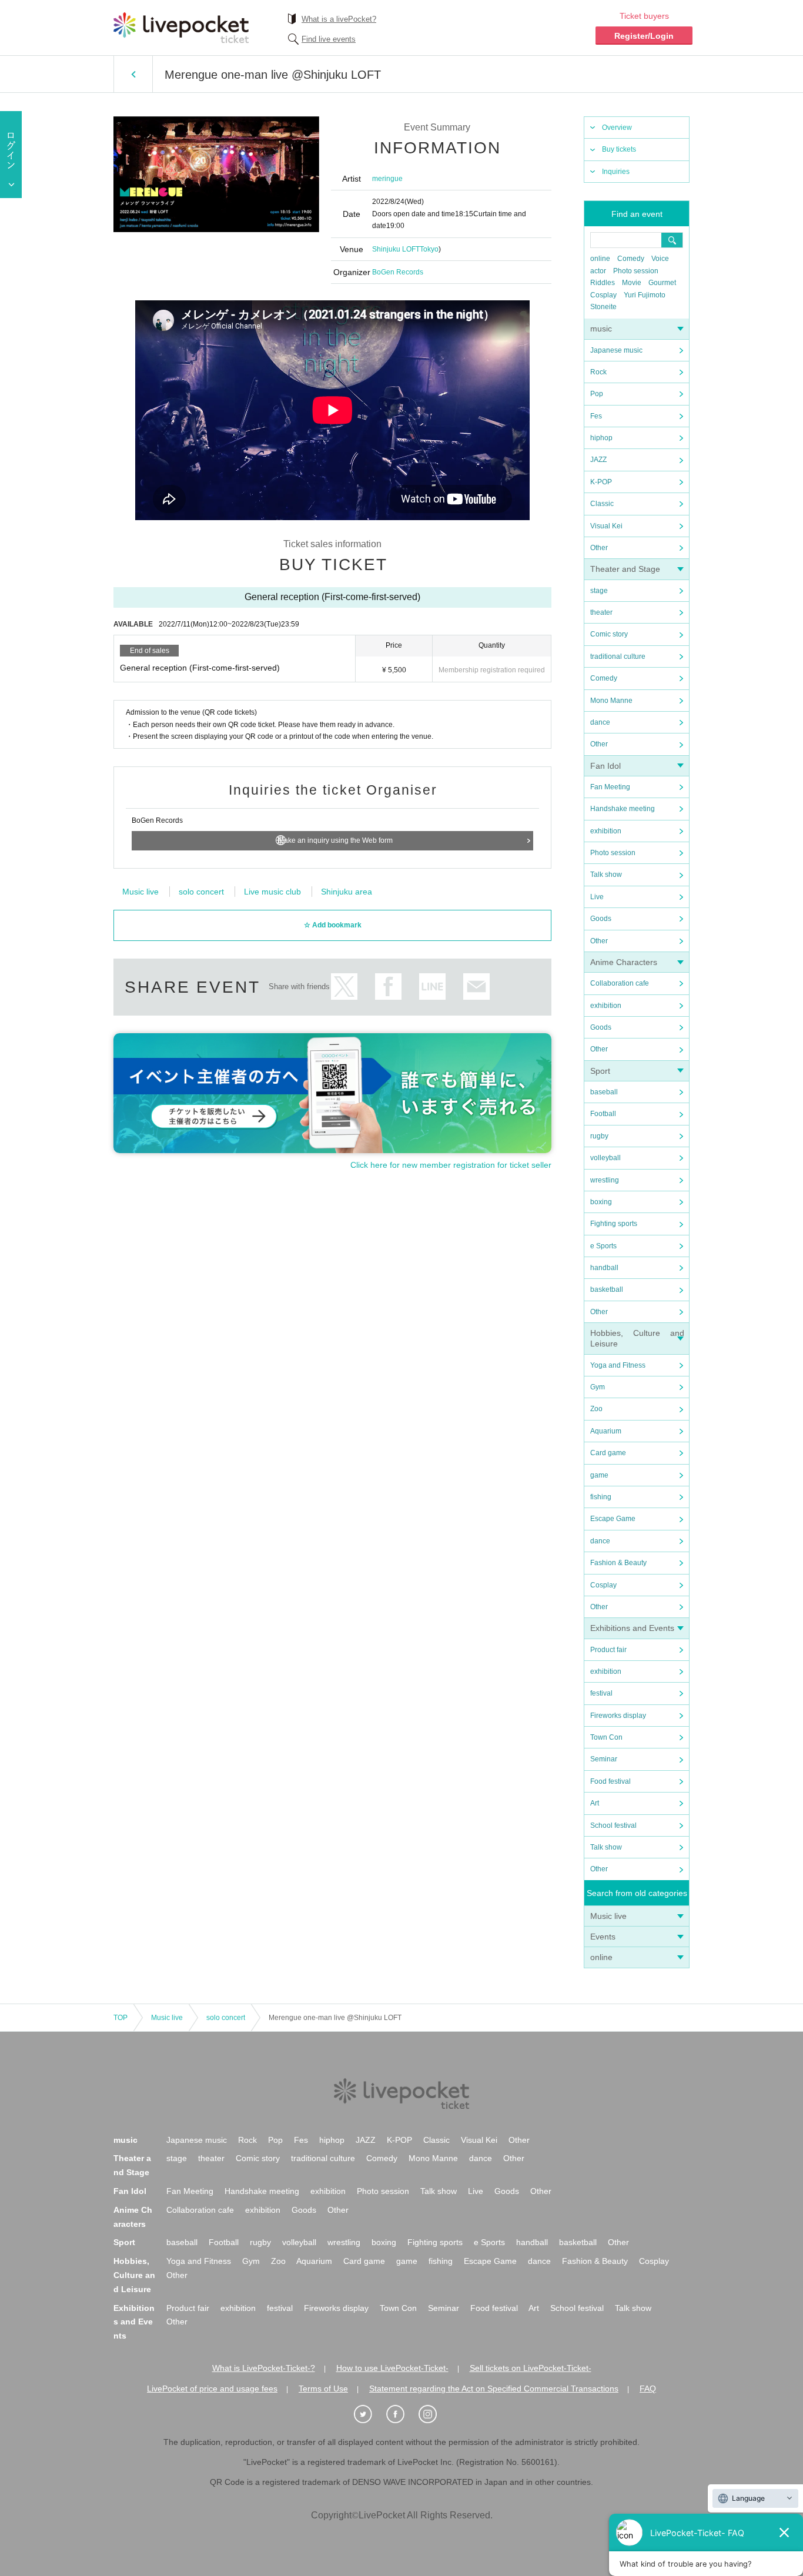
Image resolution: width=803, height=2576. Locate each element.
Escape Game (613, 1519)
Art (595, 1803)
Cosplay (603, 295)
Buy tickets (619, 149)
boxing (601, 1202)
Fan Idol (605, 766)
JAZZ (598, 460)
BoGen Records (398, 272)
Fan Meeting (610, 787)
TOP (121, 2018)
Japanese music (616, 350)
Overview (617, 128)
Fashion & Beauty (618, 1563)
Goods (601, 919)
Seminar (604, 1759)
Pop (597, 394)
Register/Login (644, 36)
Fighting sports (614, 1224)
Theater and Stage (625, 569)
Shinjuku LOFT (396, 249)
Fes (596, 416)
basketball (607, 1289)
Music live (608, 1916)
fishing (601, 1497)
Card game (608, 1453)
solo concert (201, 892)
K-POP (601, 482)
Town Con (606, 1737)
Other (599, 548)
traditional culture (618, 656)
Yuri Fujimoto (645, 295)
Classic (602, 504)
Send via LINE (432, 986)
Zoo (596, 1409)
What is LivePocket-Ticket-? (264, 2368)
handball (604, 1268)
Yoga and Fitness (618, 1365)
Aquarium (606, 1431)
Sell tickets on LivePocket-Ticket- (531, 2368)
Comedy (631, 259)
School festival (613, 1825)
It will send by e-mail (476, 986)
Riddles (603, 283)
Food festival (610, 1781)
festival (601, 1693)
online (600, 259)
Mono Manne (611, 701)
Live (597, 897)
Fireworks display (618, 1716)
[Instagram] (434, 2414)
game (599, 1475)
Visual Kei (606, 526)
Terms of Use (323, 2389)
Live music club (272, 892)
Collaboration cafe (620, 983)
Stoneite (603, 307)
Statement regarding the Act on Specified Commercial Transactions (494, 2389)
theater (601, 612)
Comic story (609, 634)
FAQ (648, 2389)
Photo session (636, 271)
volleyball (605, 1158)
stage (599, 591)
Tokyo (429, 249)
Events (603, 1937)
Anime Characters (624, 962)
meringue (387, 179)
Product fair (608, 1650)
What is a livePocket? (339, 19)
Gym (598, 1387)
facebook (388, 986)
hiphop (601, 438)
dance (600, 722)
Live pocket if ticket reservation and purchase (181, 28)
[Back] (133, 74)
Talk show (606, 875)
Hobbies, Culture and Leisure (134, 2275)
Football (603, 1114)
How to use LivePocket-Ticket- (392, 2368)
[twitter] (369, 2414)
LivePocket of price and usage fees (212, 2389)
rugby (599, 1136)
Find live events (329, 39)
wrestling (605, 1180)
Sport (600, 1071)
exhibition (606, 831)
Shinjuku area (347, 892)
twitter (344, 986)
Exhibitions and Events (632, 1628)
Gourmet (662, 283)
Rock (598, 372)
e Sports (603, 1246)
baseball (604, 1092)
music (601, 329)
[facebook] (401, 2414)
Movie (632, 283)
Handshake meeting (623, 809)
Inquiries (616, 172)
